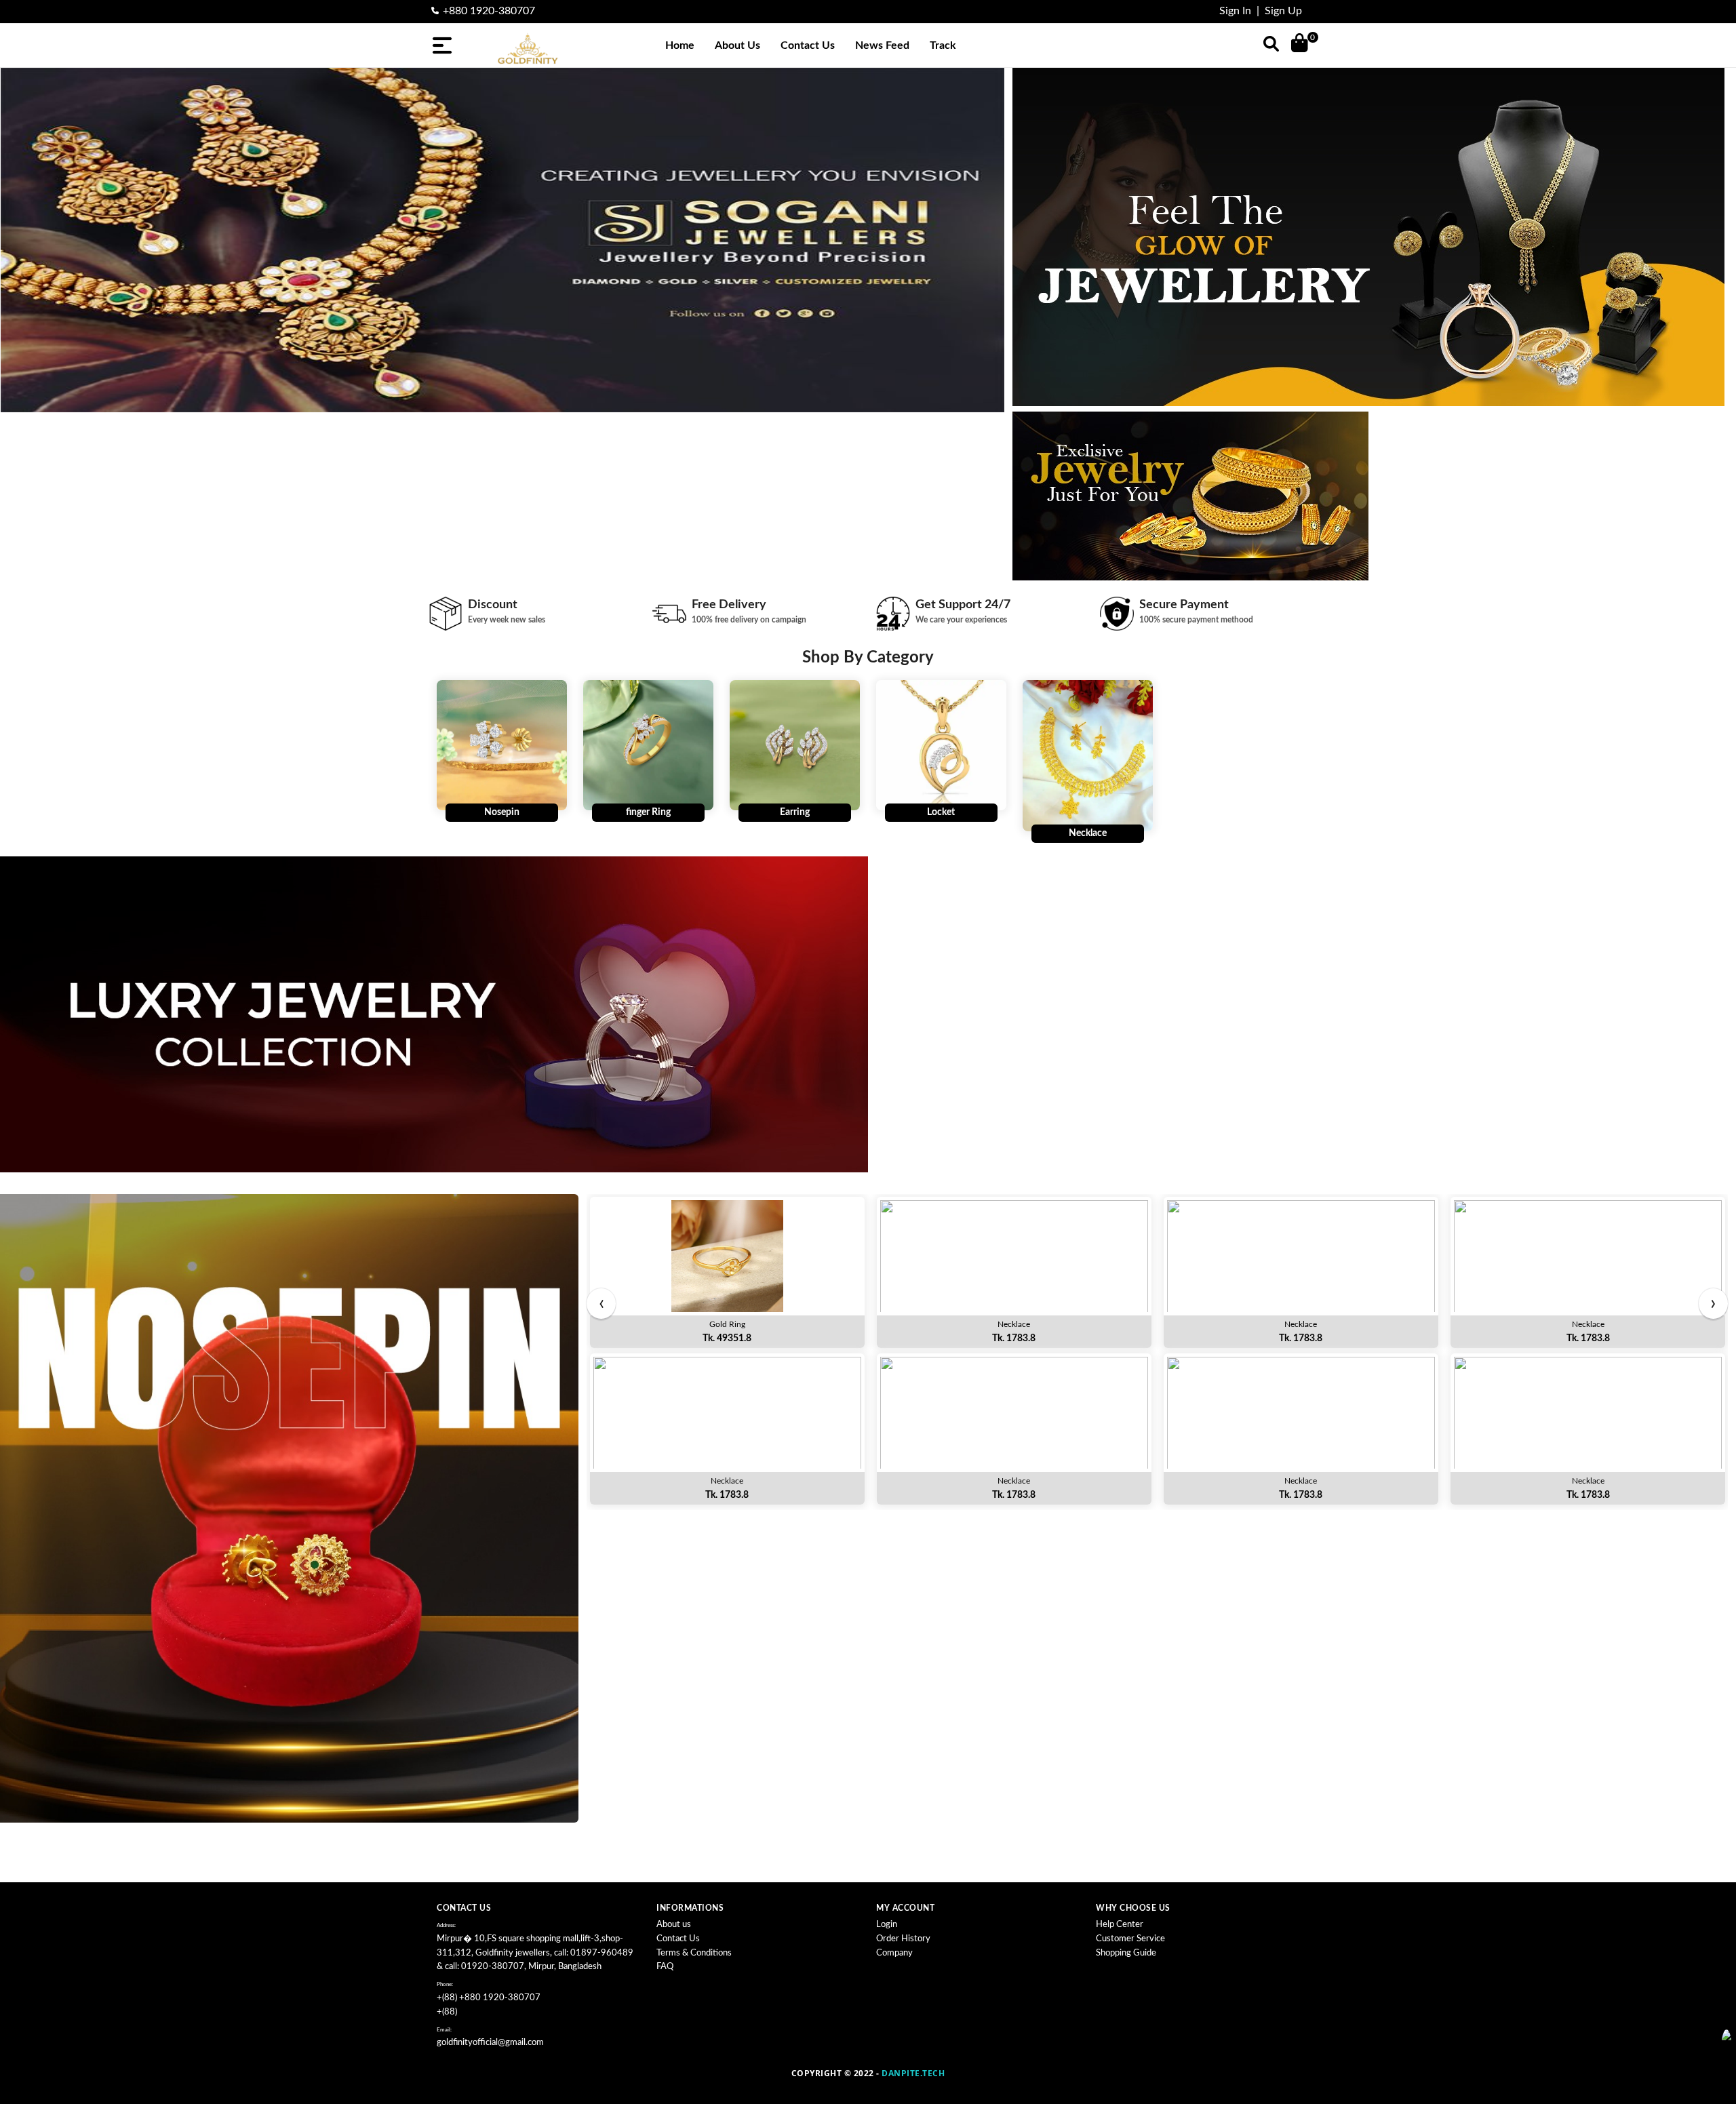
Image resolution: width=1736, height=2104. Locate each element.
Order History (903, 1939)
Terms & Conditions (694, 1953)
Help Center (1120, 1925)
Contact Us (808, 45)
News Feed (882, 45)
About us (674, 1925)
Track (943, 45)
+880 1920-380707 (489, 11)
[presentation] (601, 1304)
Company (894, 1953)
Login (887, 1925)
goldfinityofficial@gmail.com (490, 2043)
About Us (737, 45)
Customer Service (1130, 1939)
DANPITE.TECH (913, 2073)
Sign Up (1283, 11)
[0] (1300, 42)
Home (680, 45)
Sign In (1235, 11)
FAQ (665, 1967)
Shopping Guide (1126, 1953)
